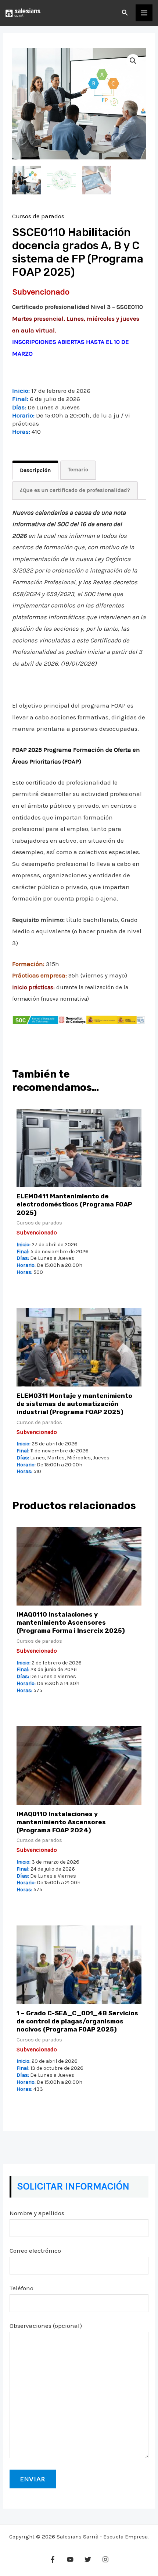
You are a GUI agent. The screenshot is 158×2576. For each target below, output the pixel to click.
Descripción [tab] (35, 470)
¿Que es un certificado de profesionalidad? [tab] (75, 490)
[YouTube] (70, 2559)
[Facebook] (53, 2559)
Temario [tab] (78, 469)
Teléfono (21, 2288)
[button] (125, 13)
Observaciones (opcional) (46, 2326)
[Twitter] (88, 2559)
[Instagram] (105, 2559)
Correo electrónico (35, 2251)
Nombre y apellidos (37, 2213)
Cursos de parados (38, 216)
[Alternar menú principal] (144, 13)
